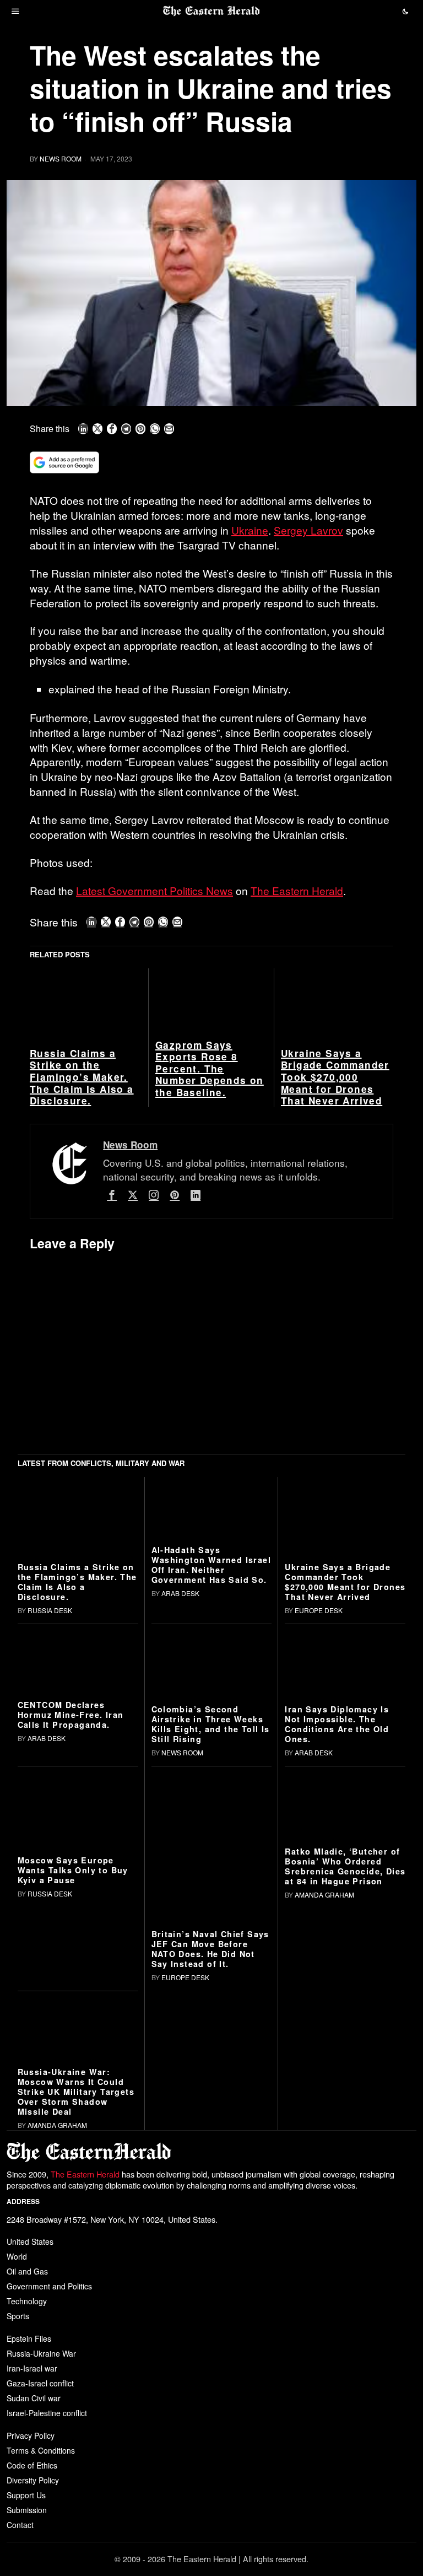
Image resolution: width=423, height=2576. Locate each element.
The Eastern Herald (297, 890)
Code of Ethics (32, 2465)
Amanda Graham (324, 1895)
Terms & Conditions (41, 2450)
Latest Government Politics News (154, 890)
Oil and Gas (27, 2271)
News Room (61, 158)
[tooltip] (83, 429)
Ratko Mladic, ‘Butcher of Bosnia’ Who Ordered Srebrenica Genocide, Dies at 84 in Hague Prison (345, 1866)
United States (30, 2241)
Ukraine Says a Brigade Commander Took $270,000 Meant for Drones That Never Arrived (335, 1077)
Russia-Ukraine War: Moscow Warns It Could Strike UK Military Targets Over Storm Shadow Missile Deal (76, 2092)
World (17, 2256)
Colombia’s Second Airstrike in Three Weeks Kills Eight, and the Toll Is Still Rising (211, 1724)
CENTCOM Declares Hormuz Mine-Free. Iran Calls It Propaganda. (71, 1715)
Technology (27, 2301)
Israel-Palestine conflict (47, 2413)
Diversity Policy (33, 2480)
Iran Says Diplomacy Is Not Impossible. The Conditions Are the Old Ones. (337, 1724)
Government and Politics (49, 2286)
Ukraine (250, 530)
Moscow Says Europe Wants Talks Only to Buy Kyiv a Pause (73, 1870)
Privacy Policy (31, 2435)
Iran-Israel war (32, 2368)
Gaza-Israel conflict (40, 2383)
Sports (18, 2316)
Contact (20, 2525)
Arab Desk (180, 1593)
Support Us (26, 2495)
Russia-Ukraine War (41, 2353)
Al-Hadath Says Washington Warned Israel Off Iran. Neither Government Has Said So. (211, 1565)
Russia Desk (50, 1610)
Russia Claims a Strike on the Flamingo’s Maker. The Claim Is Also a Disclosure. (82, 1077)
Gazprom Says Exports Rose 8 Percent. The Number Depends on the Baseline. (210, 1069)
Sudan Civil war (34, 2398)
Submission (27, 2510)
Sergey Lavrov (308, 530)
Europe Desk (319, 1610)
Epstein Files (29, 2338)
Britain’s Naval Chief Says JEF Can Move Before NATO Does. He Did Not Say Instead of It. (210, 1949)
